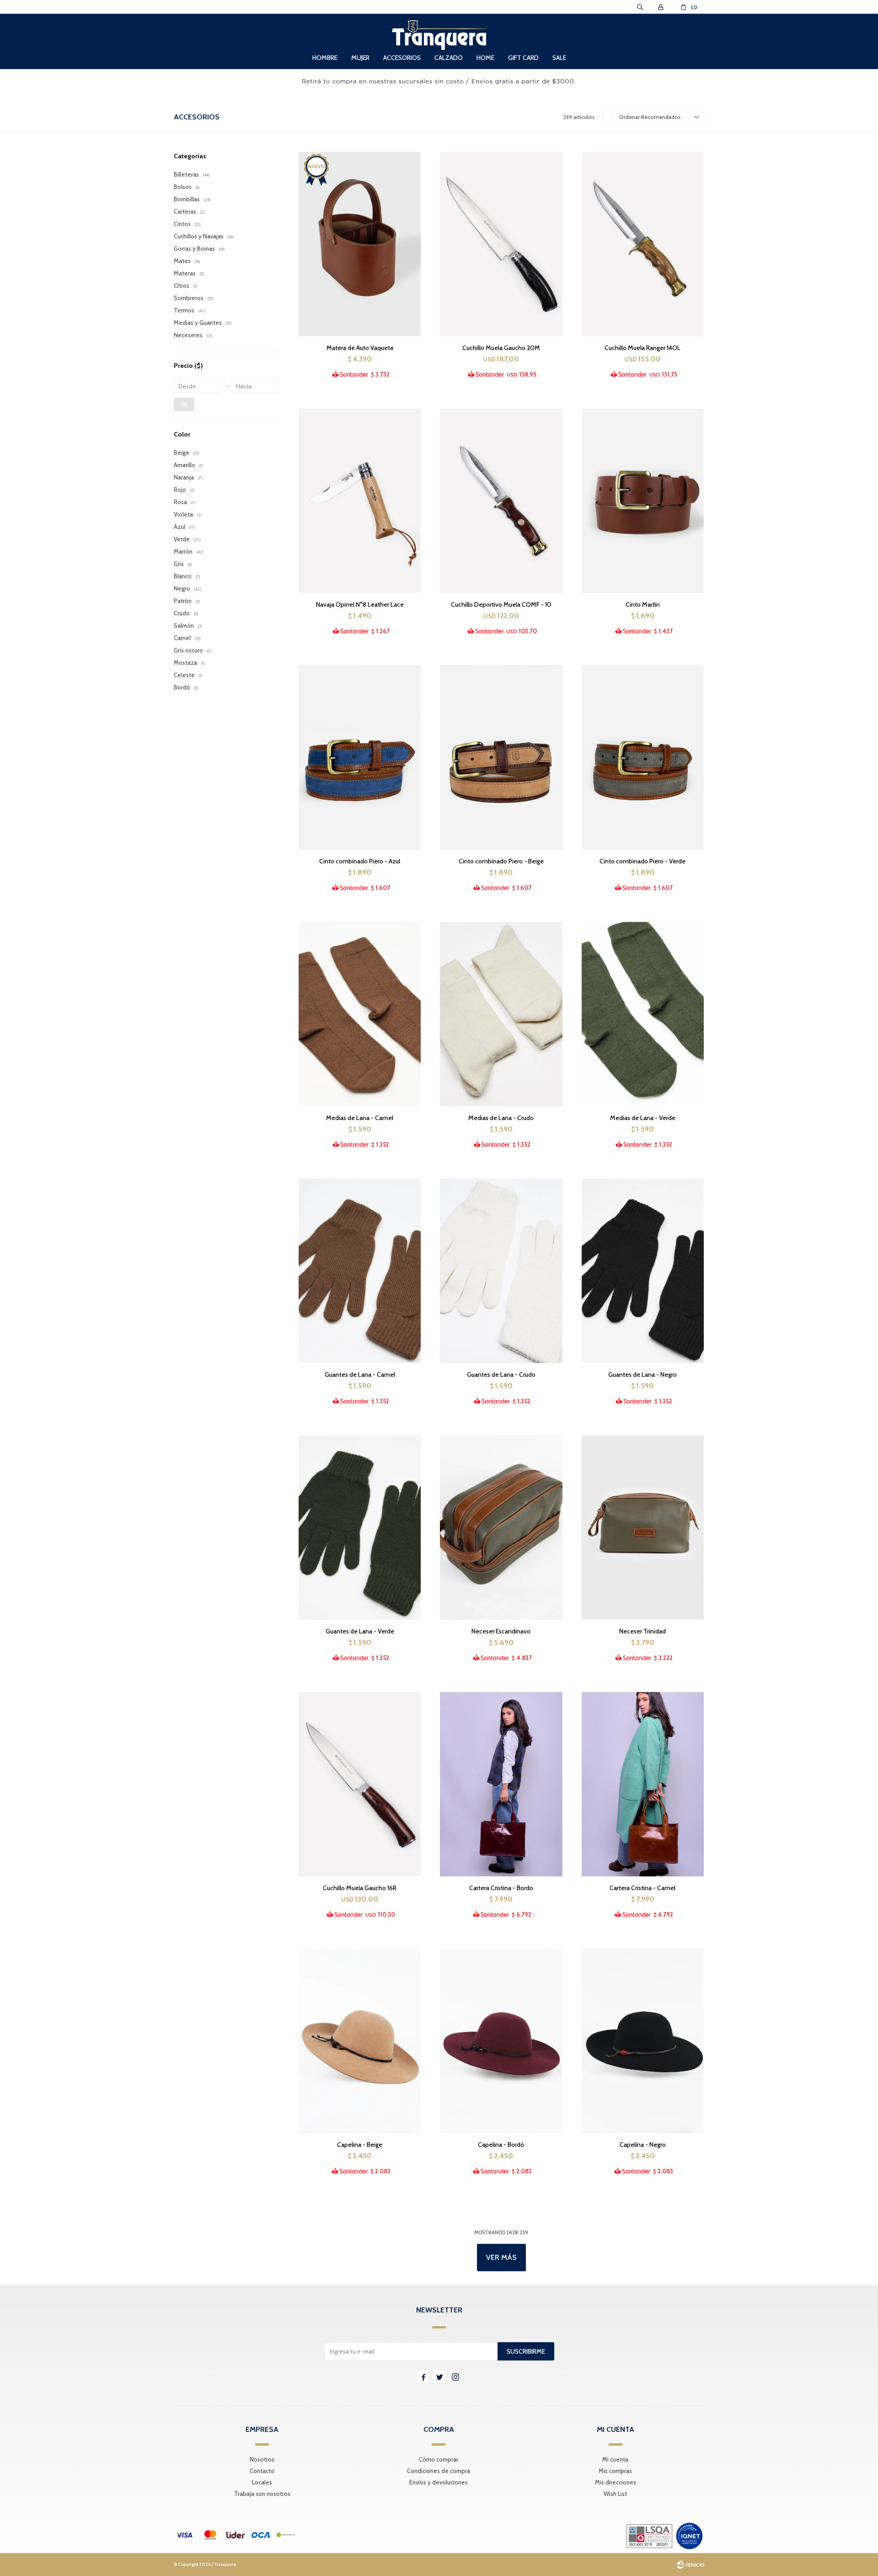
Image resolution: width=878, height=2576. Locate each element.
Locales (262, 2482)
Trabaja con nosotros (262, 2494)
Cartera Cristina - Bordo (501, 1888)
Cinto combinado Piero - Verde (642, 861)
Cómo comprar (439, 2459)
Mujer (360, 58)
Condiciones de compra (439, 2471)
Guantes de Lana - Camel (360, 1374)
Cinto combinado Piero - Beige (501, 861)
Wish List (615, 2494)
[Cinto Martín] (643, 501)
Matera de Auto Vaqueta (360, 348)
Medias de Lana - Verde (643, 1118)
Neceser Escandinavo (501, 1631)
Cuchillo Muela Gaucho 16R (360, 1888)
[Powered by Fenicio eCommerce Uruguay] (691, 2565)
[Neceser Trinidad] (643, 1527)
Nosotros (262, 2459)
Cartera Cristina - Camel (642, 1888)
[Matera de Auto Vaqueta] (360, 244)
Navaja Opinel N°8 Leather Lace (360, 604)
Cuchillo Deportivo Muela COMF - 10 (501, 604)
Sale (559, 58)
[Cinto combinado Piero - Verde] (643, 757)
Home (485, 58)
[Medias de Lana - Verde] (643, 1014)
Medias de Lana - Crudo (501, 1118)
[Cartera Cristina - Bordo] (501, 1784)
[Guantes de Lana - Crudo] (501, 1271)
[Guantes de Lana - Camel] (360, 1271)
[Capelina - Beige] (360, 2041)
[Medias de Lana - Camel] (360, 1014)
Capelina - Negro (643, 2145)
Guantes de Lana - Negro (642, 1374)
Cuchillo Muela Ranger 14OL (642, 348)
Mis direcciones (616, 2482)
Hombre (325, 58)
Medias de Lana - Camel (360, 1118)
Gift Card (523, 58)
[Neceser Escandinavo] (501, 1527)
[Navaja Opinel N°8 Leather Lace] (360, 501)
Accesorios (402, 58)
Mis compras (615, 2471)
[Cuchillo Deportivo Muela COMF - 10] (501, 501)
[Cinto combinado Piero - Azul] (360, 757)
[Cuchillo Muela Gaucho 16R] (360, 1784)
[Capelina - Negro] (643, 2041)
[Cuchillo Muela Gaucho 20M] (501, 244)
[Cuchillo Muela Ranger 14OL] (643, 244)
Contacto (262, 2471)
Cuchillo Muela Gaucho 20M (501, 348)
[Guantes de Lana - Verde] (360, 1527)
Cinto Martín (643, 604)
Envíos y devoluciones (439, 2482)
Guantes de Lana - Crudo (501, 1374)
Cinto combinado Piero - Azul (360, 861)
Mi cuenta (615, 2459)
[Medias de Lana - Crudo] (501, 1014)
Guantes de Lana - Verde (360, 1631)
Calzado (449, 58)
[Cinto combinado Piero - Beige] (501, 757)
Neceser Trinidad (642, 1631)
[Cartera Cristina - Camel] (643, 1784)
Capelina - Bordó (501, 2145)
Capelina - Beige (360, 2145)
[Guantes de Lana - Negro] (643, 1271)
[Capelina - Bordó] (501, 2041)
